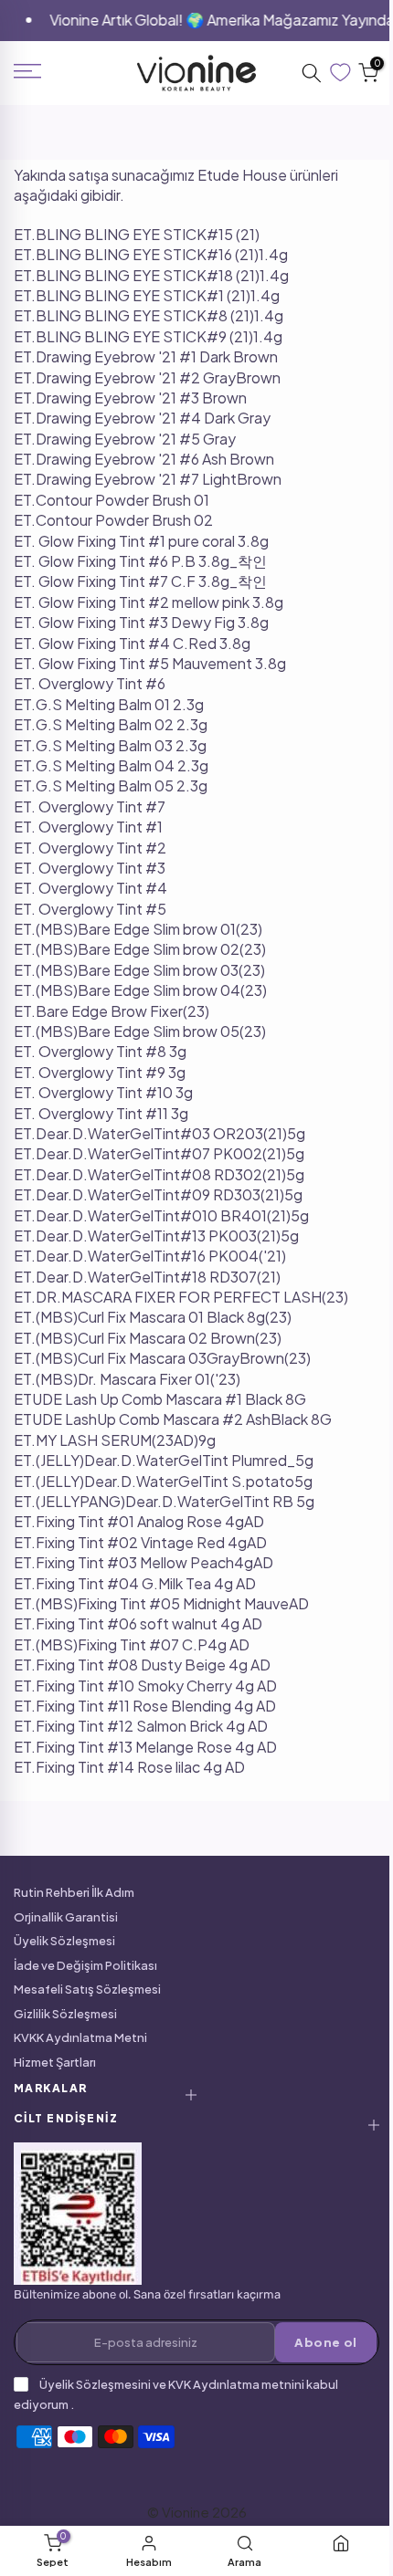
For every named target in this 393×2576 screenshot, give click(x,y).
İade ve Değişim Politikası (85, 1965)
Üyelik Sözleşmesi (64, 1941)
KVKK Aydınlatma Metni (80, 2037)
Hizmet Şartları (55, 2062)
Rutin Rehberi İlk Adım (74, 1892)
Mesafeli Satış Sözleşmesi (87, 1989)
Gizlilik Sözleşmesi (65, 2014)
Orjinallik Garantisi (66, 1917)
